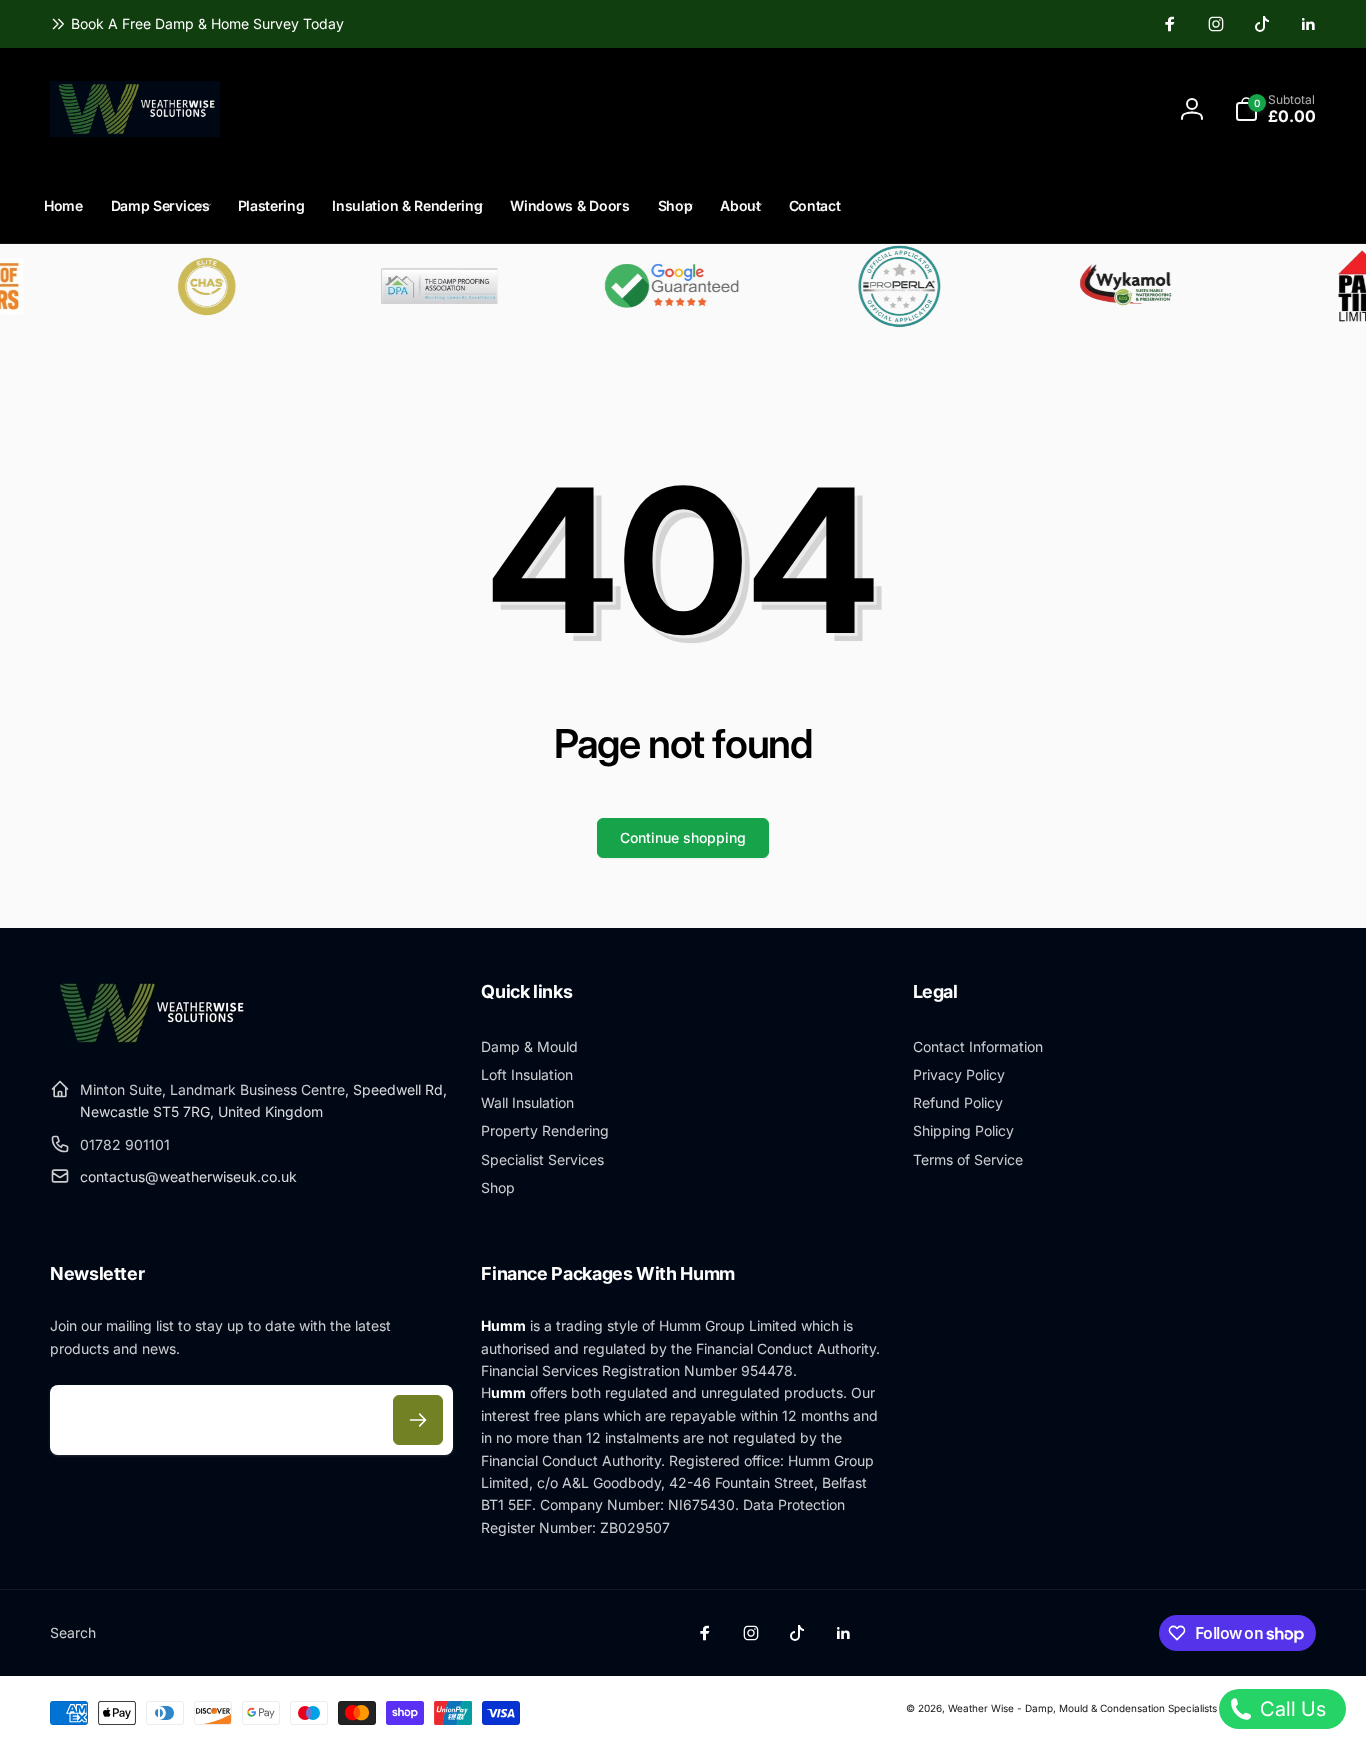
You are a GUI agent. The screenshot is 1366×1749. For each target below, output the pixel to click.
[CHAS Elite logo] (186, 287)
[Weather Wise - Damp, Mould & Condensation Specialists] (150, 1040)
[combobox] (690, 109)
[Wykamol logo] (1110, 287)
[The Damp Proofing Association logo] (417, 287)
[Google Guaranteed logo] (648, 287)
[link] (197, 24)
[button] (1275, 109)
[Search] (905, 109)
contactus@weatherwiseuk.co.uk (188, 1176)
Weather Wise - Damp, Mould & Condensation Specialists (1082, 1708)
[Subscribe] (418, 1420)
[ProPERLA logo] (879, 287)
